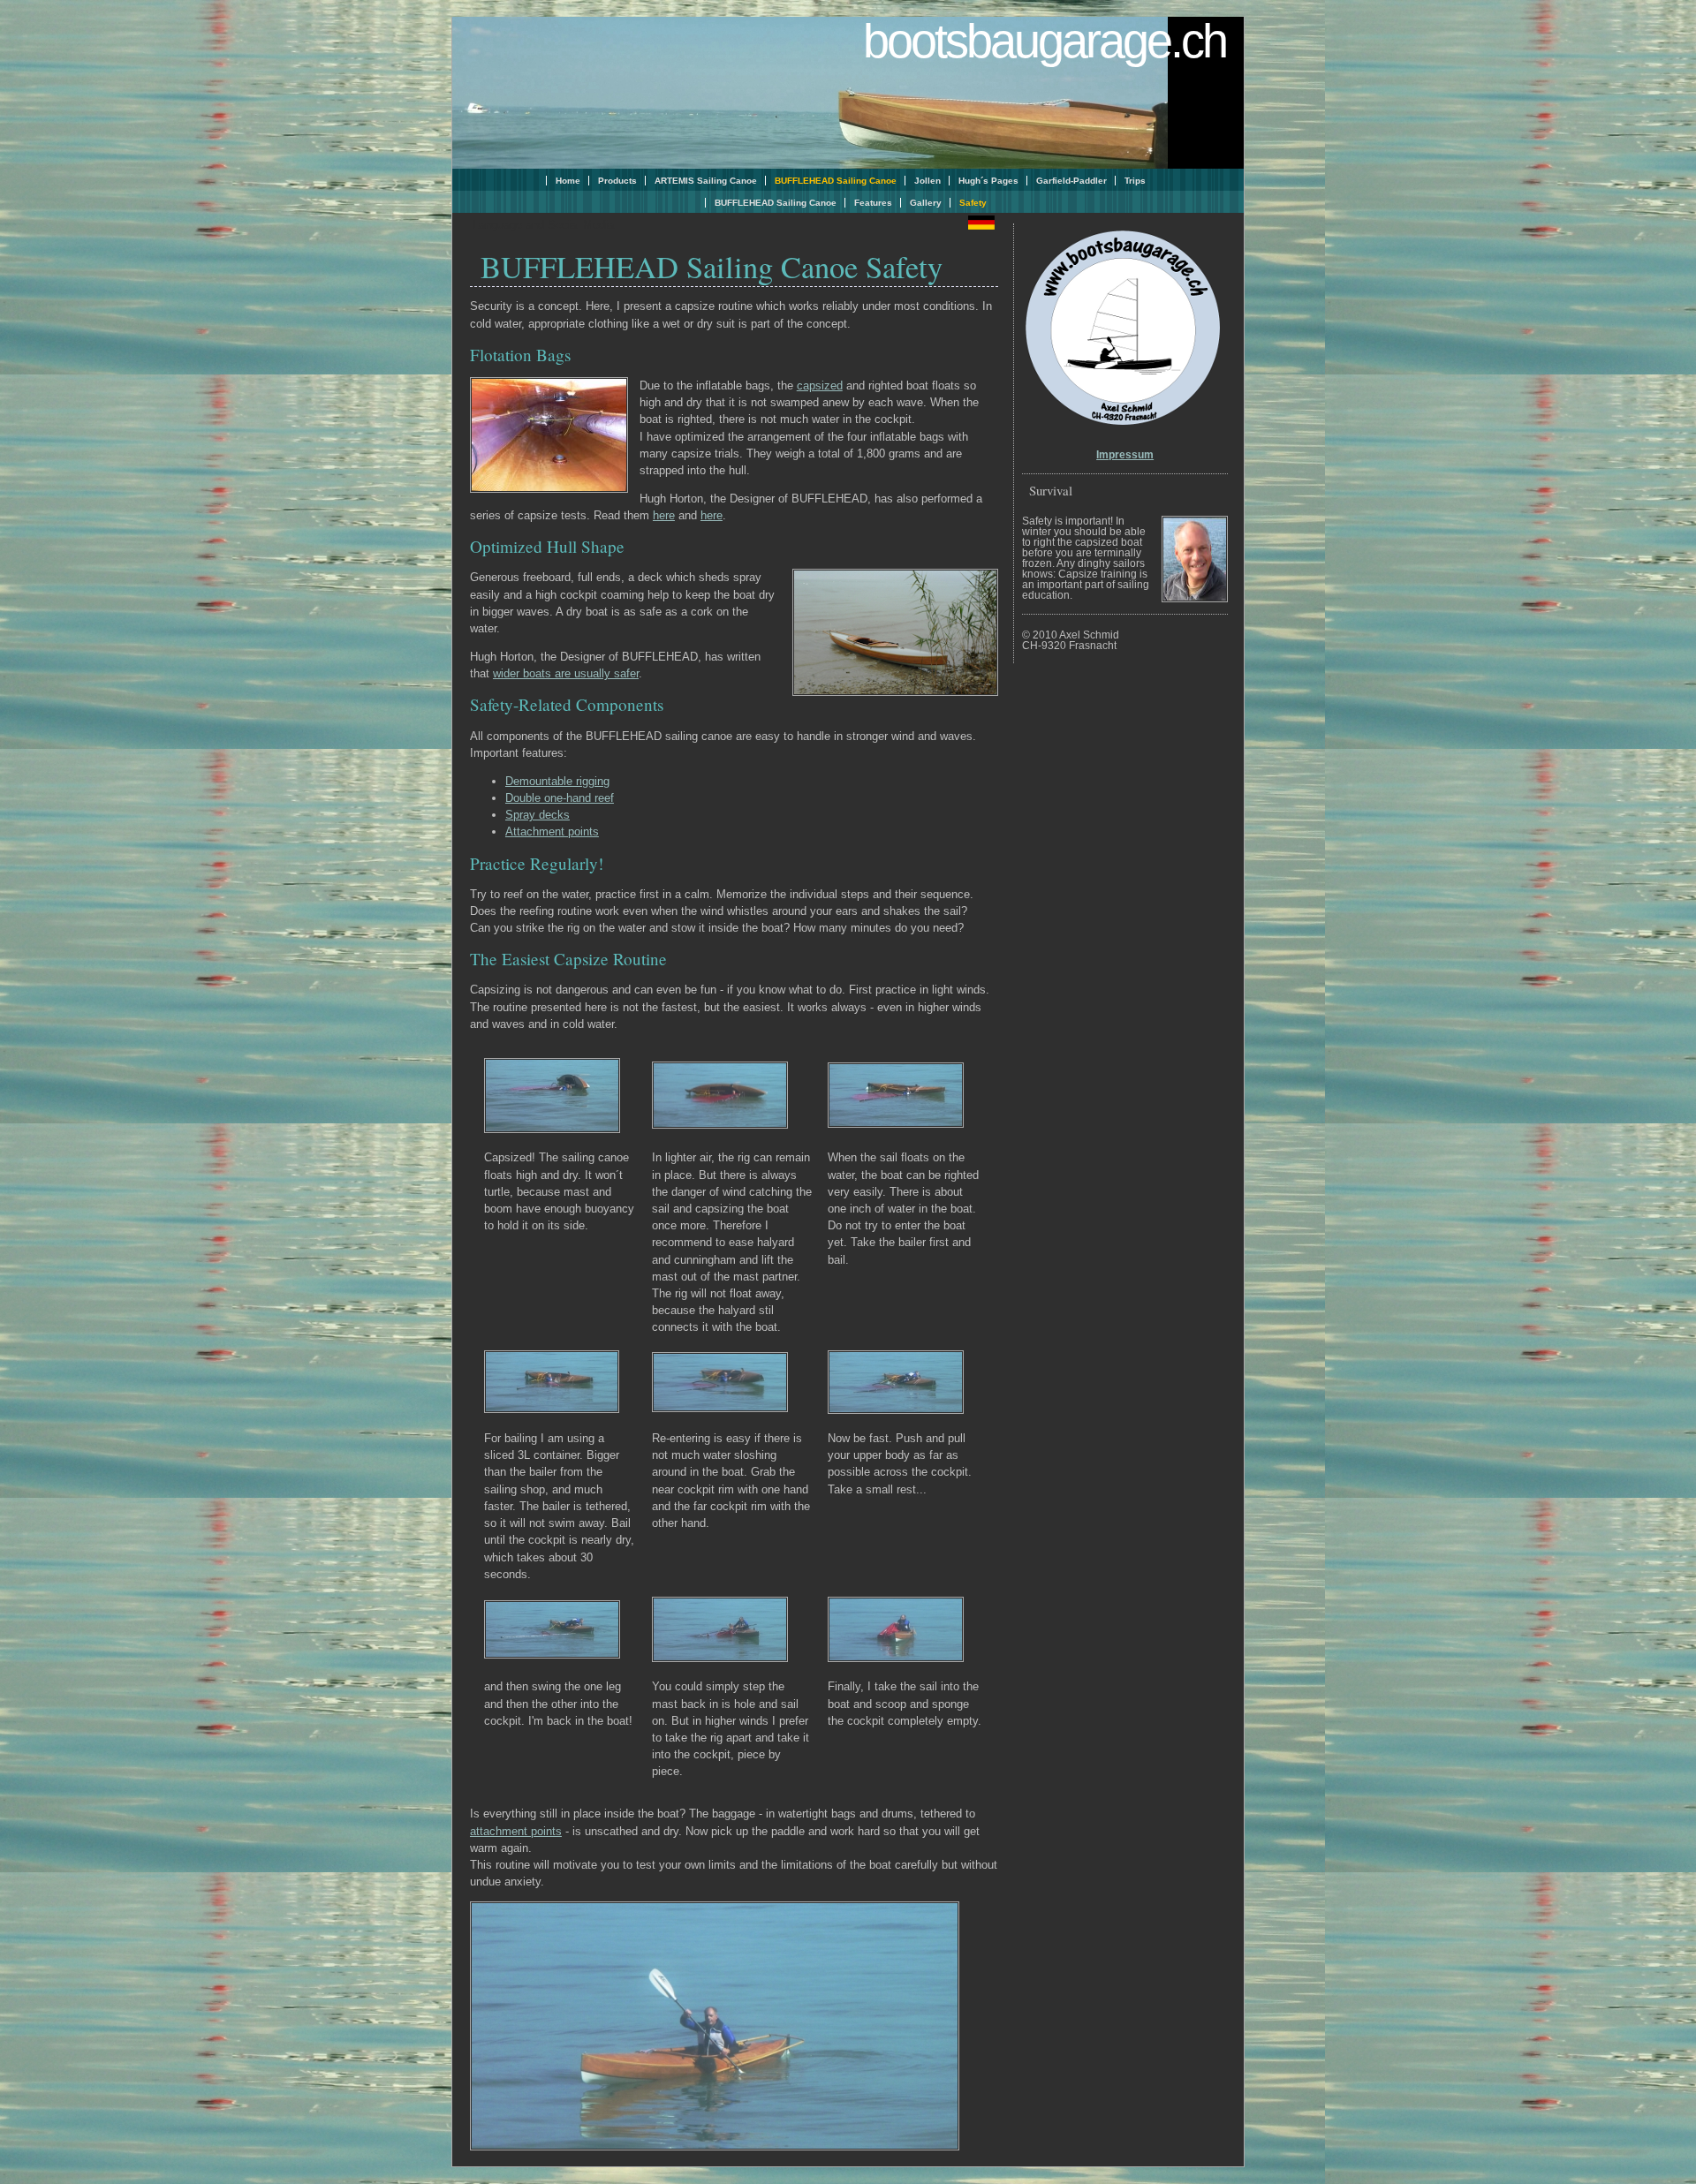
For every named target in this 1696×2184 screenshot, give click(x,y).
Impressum (1125, 455)
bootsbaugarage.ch (1045, 41)
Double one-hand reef (560, 798)
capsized (820, 385)
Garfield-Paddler (1071, 181)
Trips (1135, 181)
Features (873, 203)
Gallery (926, 203)
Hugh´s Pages (988, 181)
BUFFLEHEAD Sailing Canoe (776, 203)
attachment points (516, 1831)
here (664, 515)
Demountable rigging (557, 781)
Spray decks (538, 815)
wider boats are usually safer (566, 673)
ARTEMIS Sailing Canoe (706, 181)
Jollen (927, 181)
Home (568, 181)
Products (617, 181)
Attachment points (552, 831)
